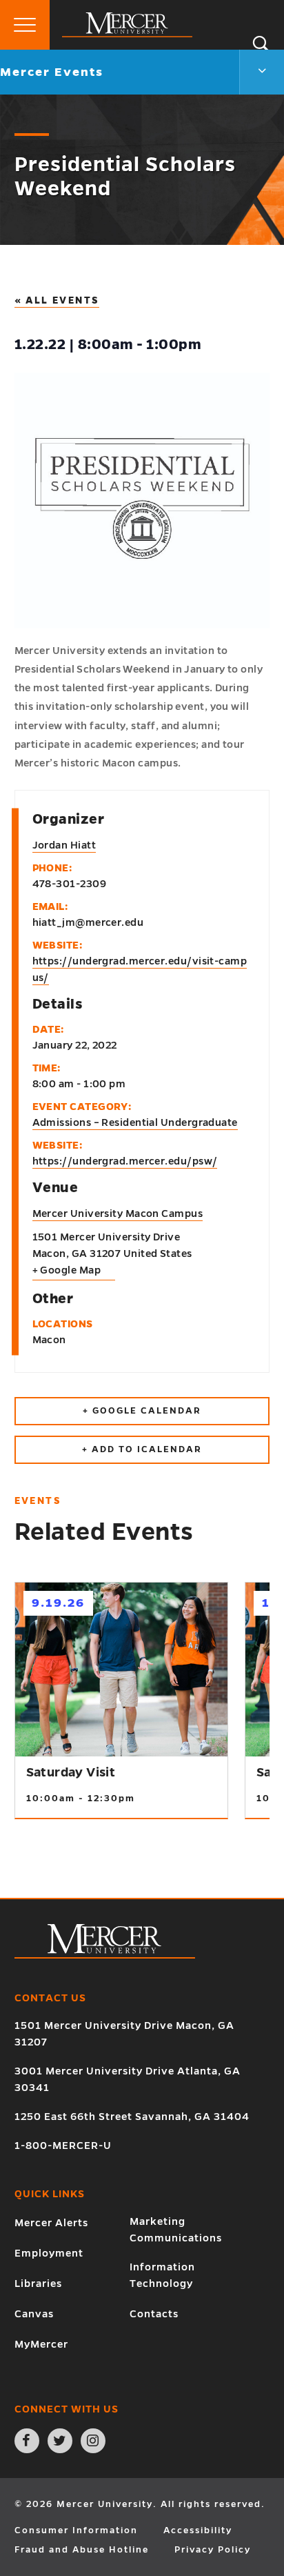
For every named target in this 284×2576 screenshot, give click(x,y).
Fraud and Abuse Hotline (82, 2550)
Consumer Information (76, 2530)
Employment (49, 2253)
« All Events (57, 300)
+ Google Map (67, 1270)
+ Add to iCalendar (142, 1449)
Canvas (34, 2314)
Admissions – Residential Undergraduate (135, 1122)
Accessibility (198, 2530)
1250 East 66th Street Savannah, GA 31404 (132, 2117)
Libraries (38, 2283)
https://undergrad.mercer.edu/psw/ (125, 1161)
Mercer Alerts (51, 2223)
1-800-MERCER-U (63, 2146)
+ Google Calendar (142, 1411)
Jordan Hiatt (64, 845)
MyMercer (41, 2344)
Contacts (154, 2314)
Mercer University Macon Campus (118, 1213)
